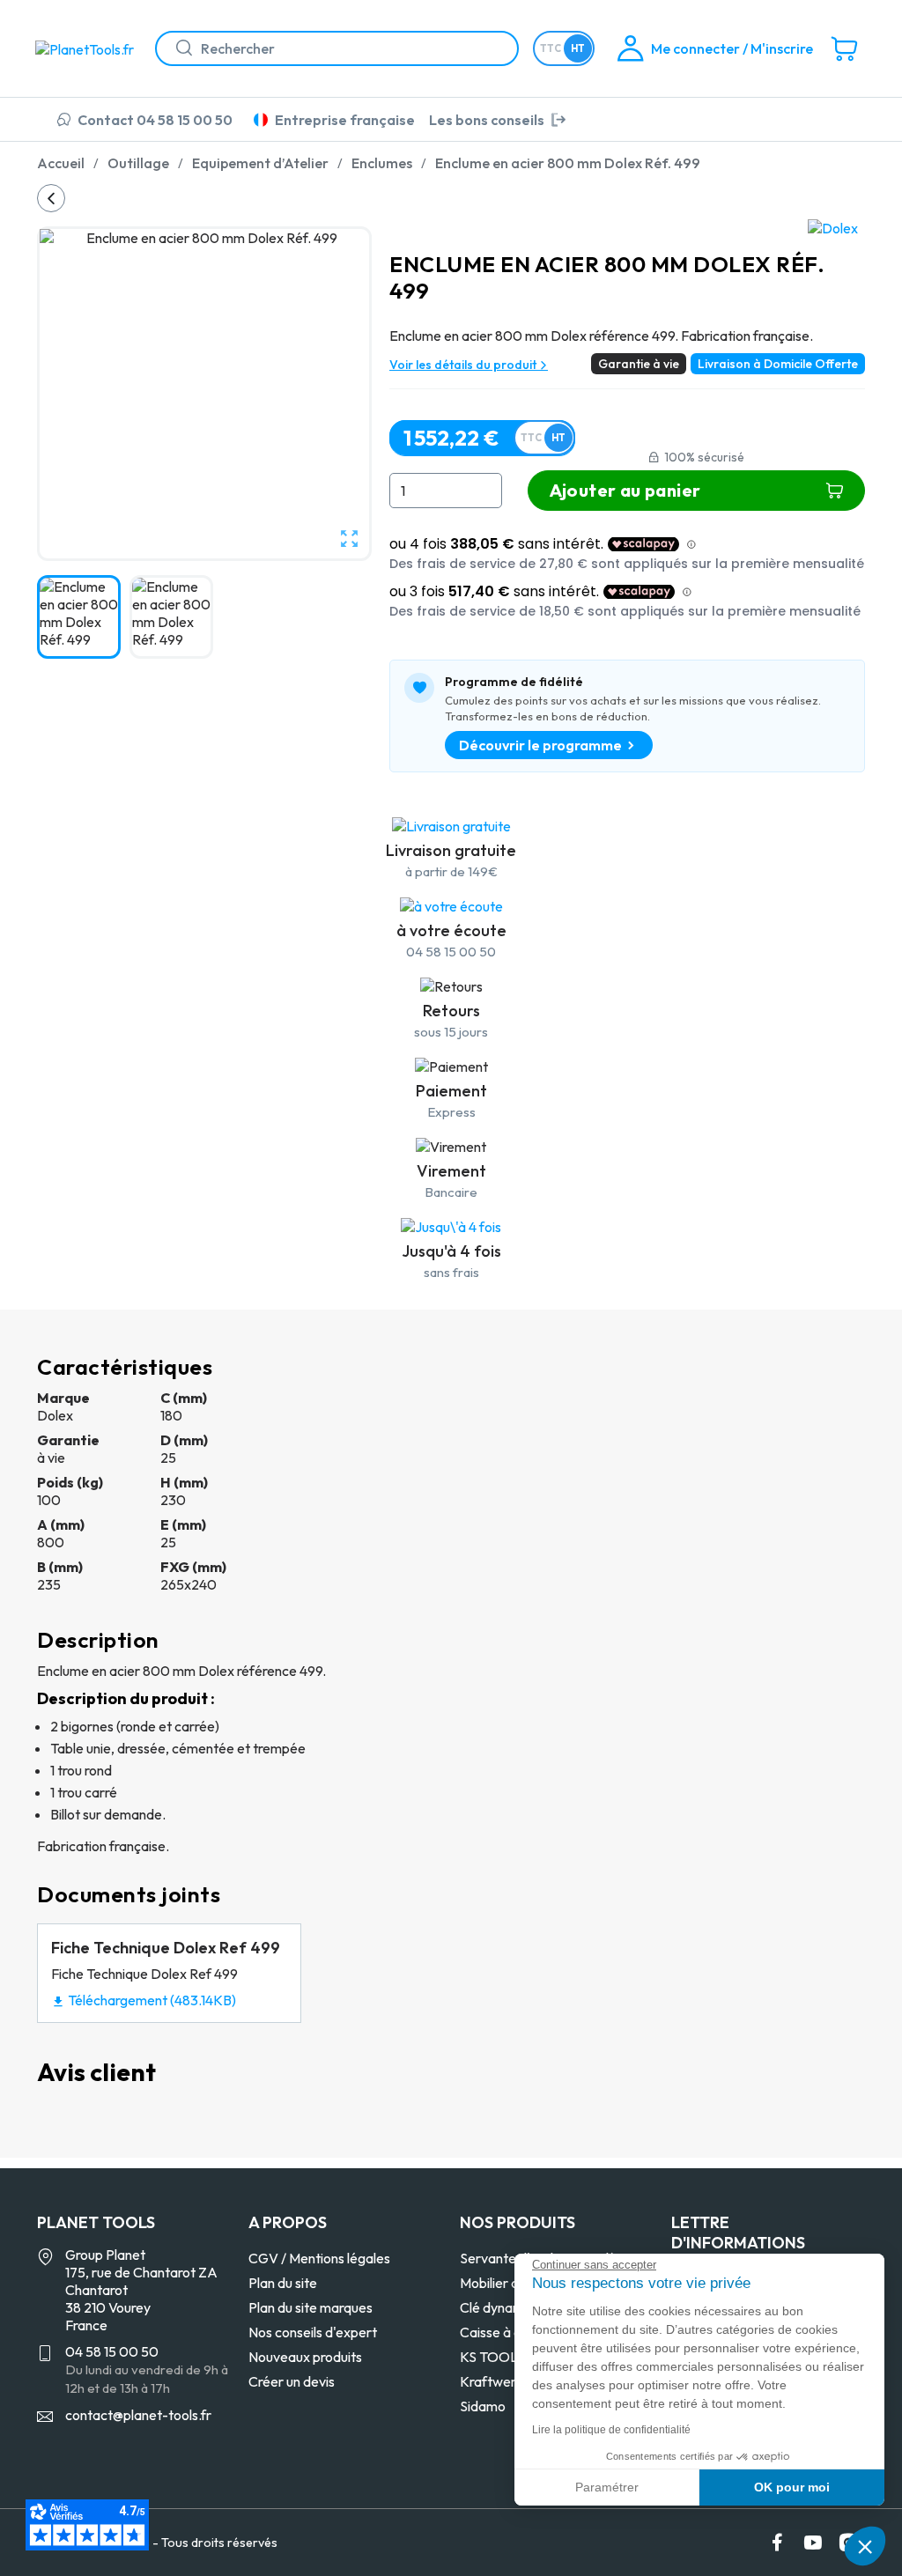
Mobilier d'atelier (510, 2283)
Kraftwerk (492, 2381)
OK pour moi (792, 2487)
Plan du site (283, 2283)
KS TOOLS (492, 2357)
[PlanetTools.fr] (88, 48)
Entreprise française (345, 120)
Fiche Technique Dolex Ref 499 (166, 1948)
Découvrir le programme (540, 745)
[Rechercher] (177, 48)
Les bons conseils (487, 120)
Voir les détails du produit (464, 365)
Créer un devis (292, 2381)
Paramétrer (607, 2487)
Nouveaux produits (305, 2357)
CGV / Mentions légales (319, 2258)
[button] (865, 2546)
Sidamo (483, 2406)
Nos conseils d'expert (313, 2332)
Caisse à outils (503, 2332)
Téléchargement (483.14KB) (144, 2000)
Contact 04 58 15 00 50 (155, 120)
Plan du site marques (311, 2307)
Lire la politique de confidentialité (611, 2430)
